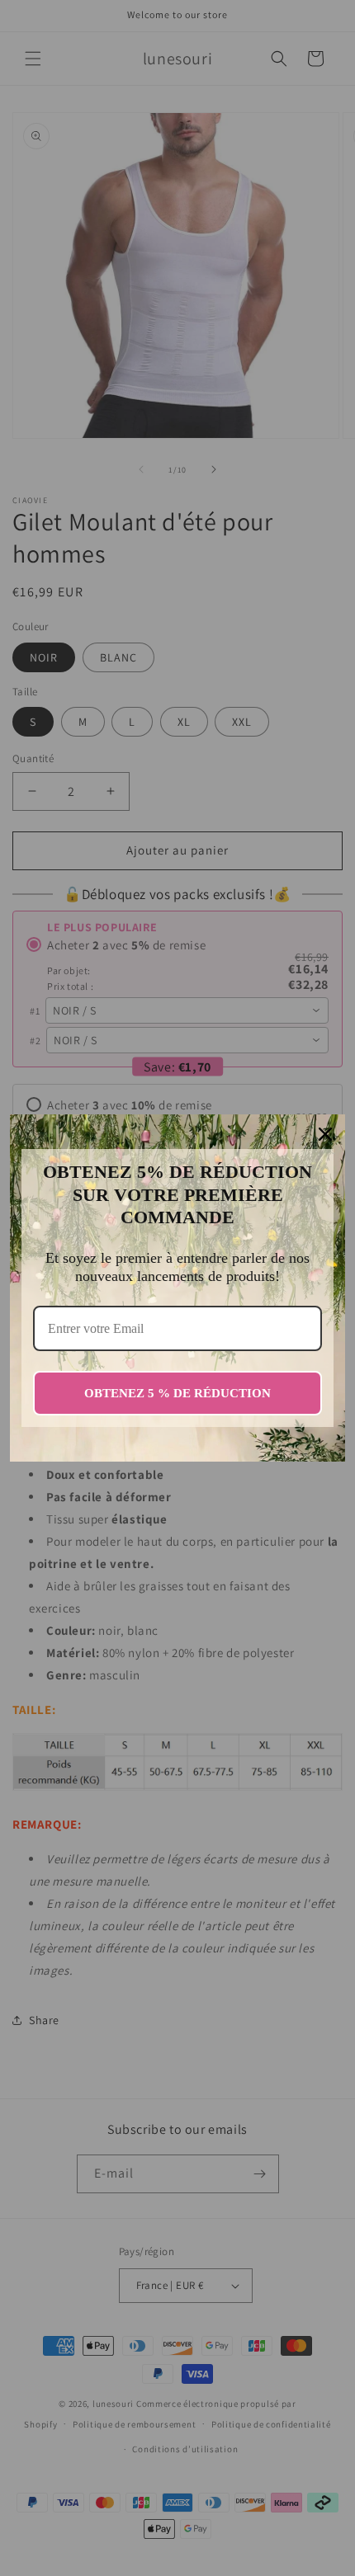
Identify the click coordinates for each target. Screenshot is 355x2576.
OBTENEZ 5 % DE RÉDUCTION (177, 1393)
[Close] (325, 1134)
